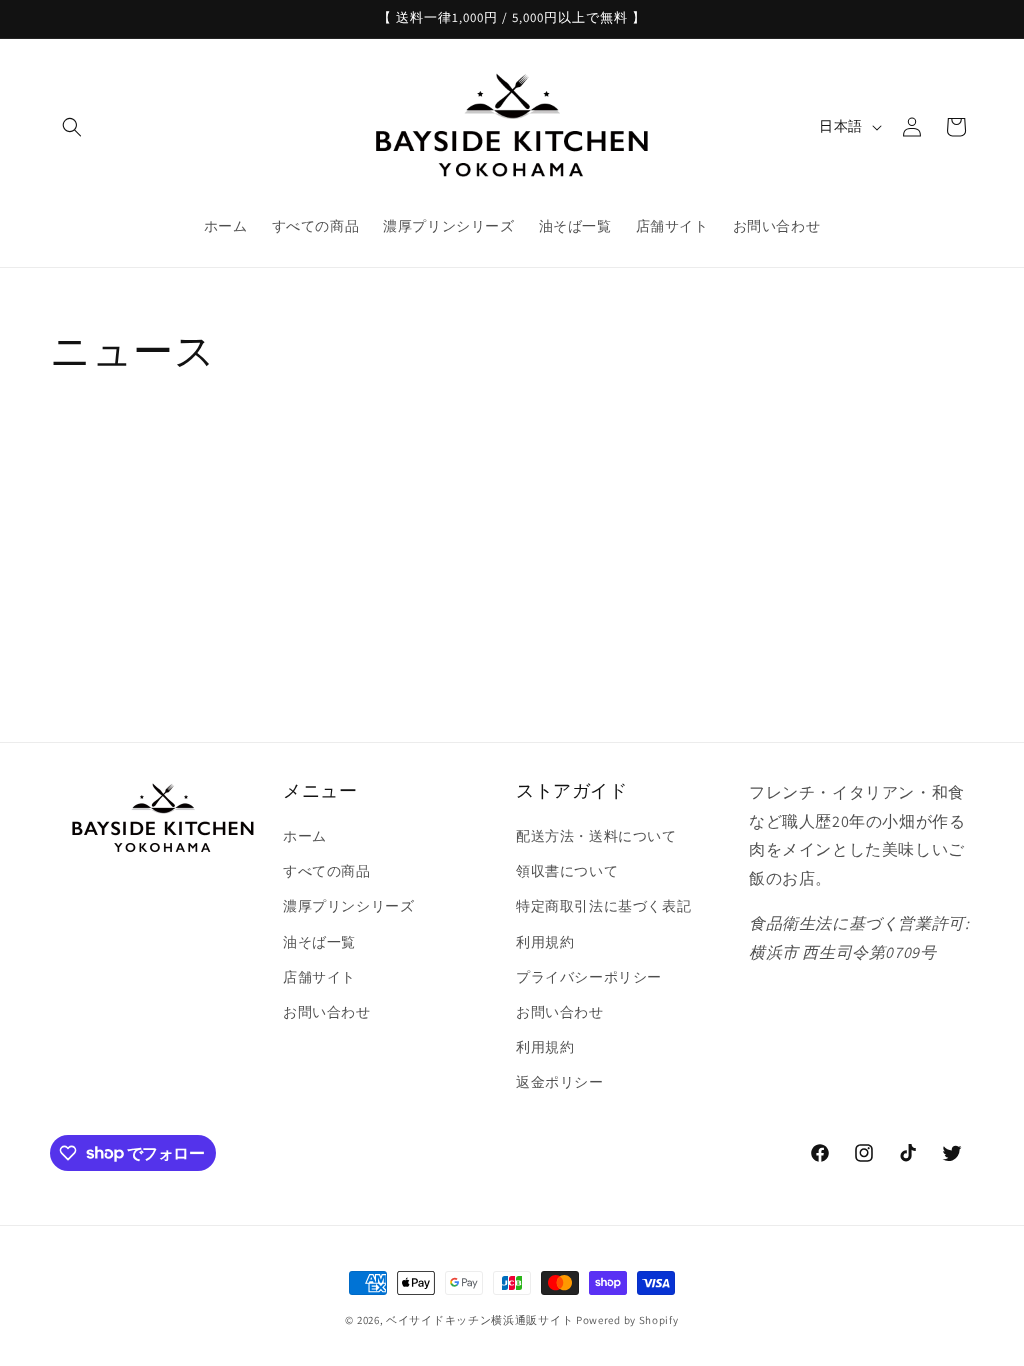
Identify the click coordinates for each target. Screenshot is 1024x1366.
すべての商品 (327, 871)
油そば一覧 (319, 942)
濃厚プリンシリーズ (348, 906)
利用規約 (545, 942)
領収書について (567, 871)
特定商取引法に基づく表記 (603, 906)
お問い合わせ (327, 1012)
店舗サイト (319, 977)
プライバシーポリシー (589, 977)
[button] (72, 127)
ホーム (305, 836)
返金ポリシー (560, 1082)
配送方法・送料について (596, 836)
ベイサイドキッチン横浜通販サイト (479, 1320)
